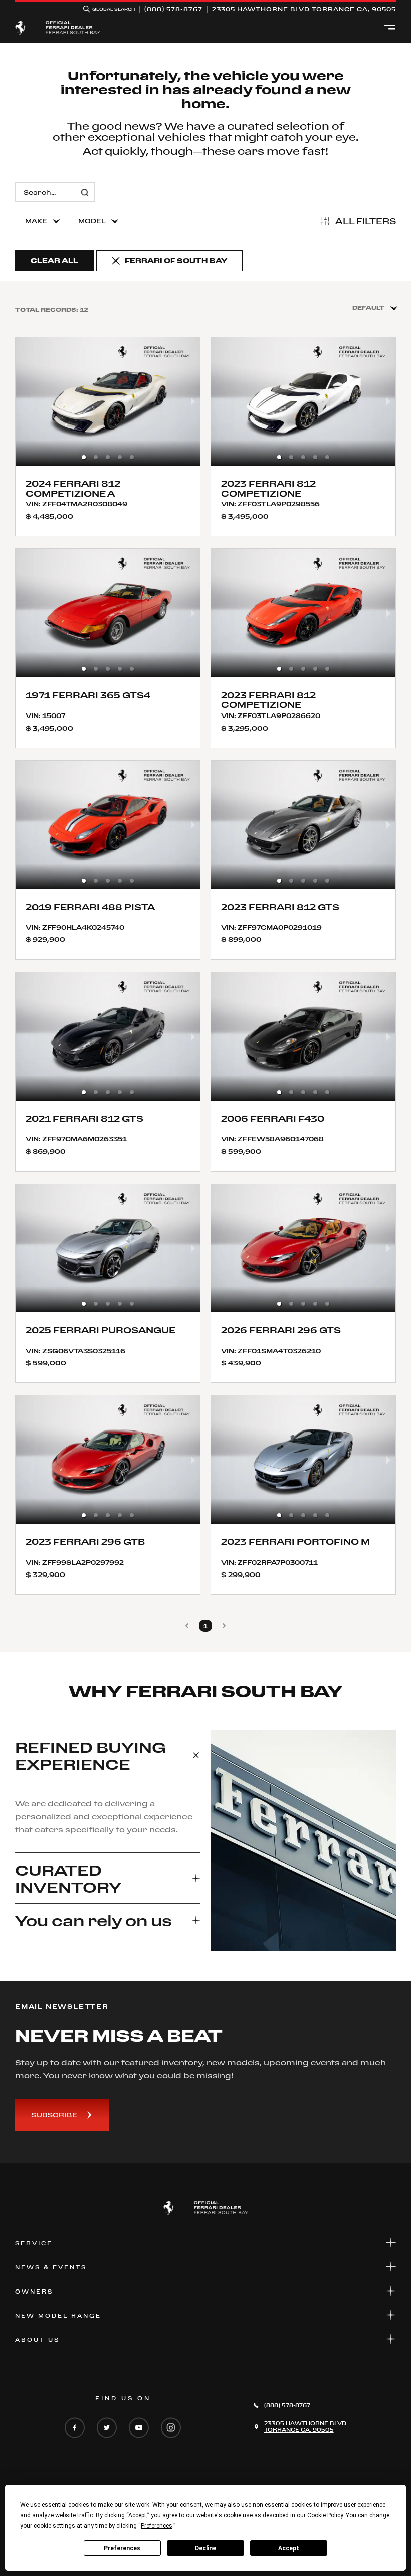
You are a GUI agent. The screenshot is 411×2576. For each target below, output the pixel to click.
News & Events (51, 2267)
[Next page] (224, 1626)
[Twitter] (107, 2428)
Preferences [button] (157, 2526)
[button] (84, 457)
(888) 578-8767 (173, 9)
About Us (37, 2340)
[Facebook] (75, 2428)
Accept (289, 2548)
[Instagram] (171, 2428)
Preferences (122, 2548)
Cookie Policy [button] (325, 2515)
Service (34, 2243)
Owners (34, 2292)
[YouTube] (139, 2428)
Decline (205, 2548)
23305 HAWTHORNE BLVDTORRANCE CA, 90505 (304, 9)
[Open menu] (390, 28)
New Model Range (58, 2316)
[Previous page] (187, 1626)
